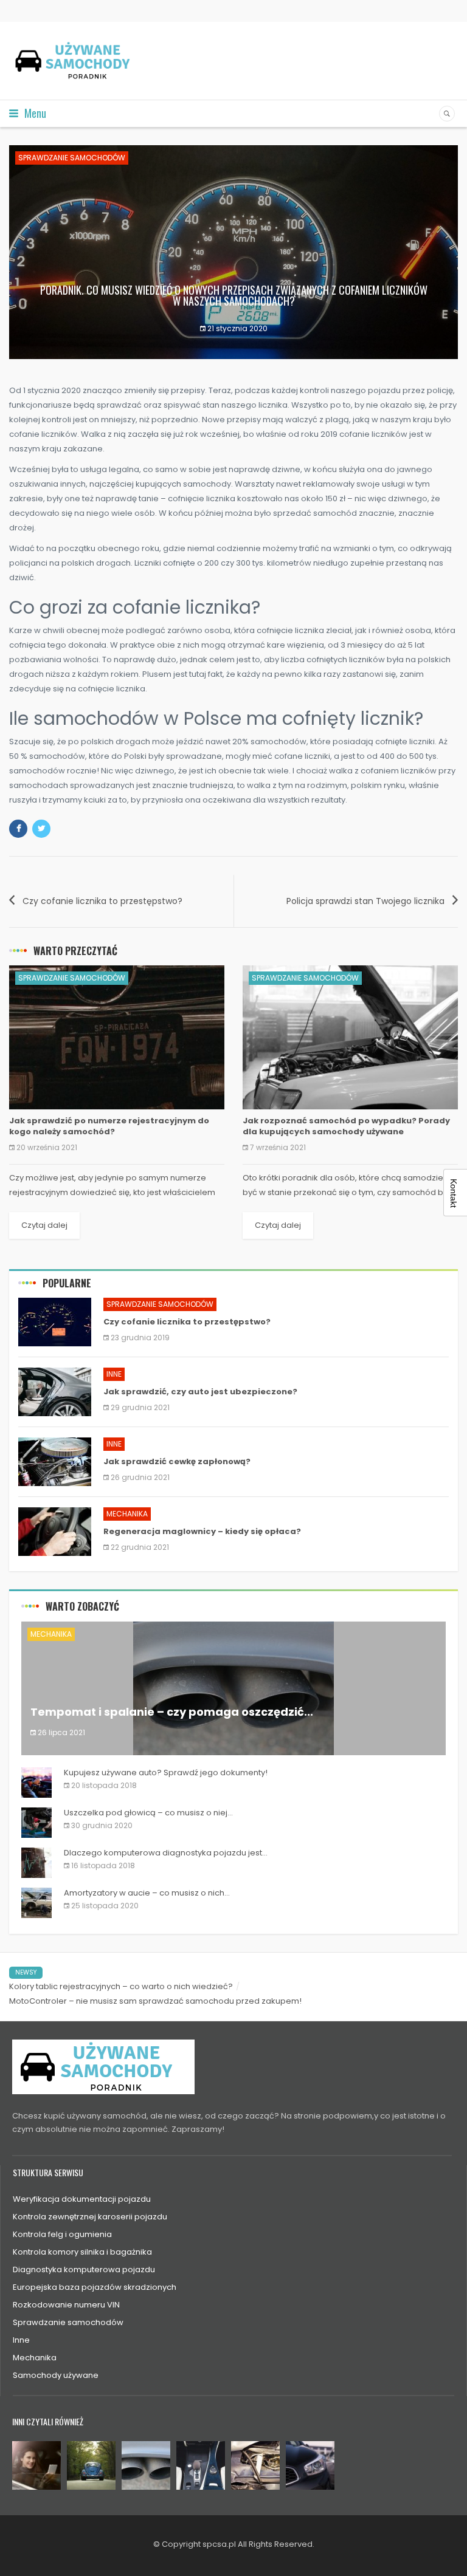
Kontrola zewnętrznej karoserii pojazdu (90, 2217)
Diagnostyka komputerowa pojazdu (84, 2269)
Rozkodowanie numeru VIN (66, 2305)
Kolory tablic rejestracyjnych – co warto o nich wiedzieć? (121, 1986)
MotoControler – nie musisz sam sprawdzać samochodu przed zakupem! (155, 2001)
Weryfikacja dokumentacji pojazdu (82, 2199)
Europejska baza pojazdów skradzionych (95, 2287)
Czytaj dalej (44, 1225)
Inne (114, 1374)
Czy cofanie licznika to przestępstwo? (102, 901)
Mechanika (127, 1514)
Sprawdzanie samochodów (72, 158)
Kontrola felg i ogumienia (62, 2234)
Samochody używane (56, 2375)
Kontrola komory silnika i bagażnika (82, 2252)
